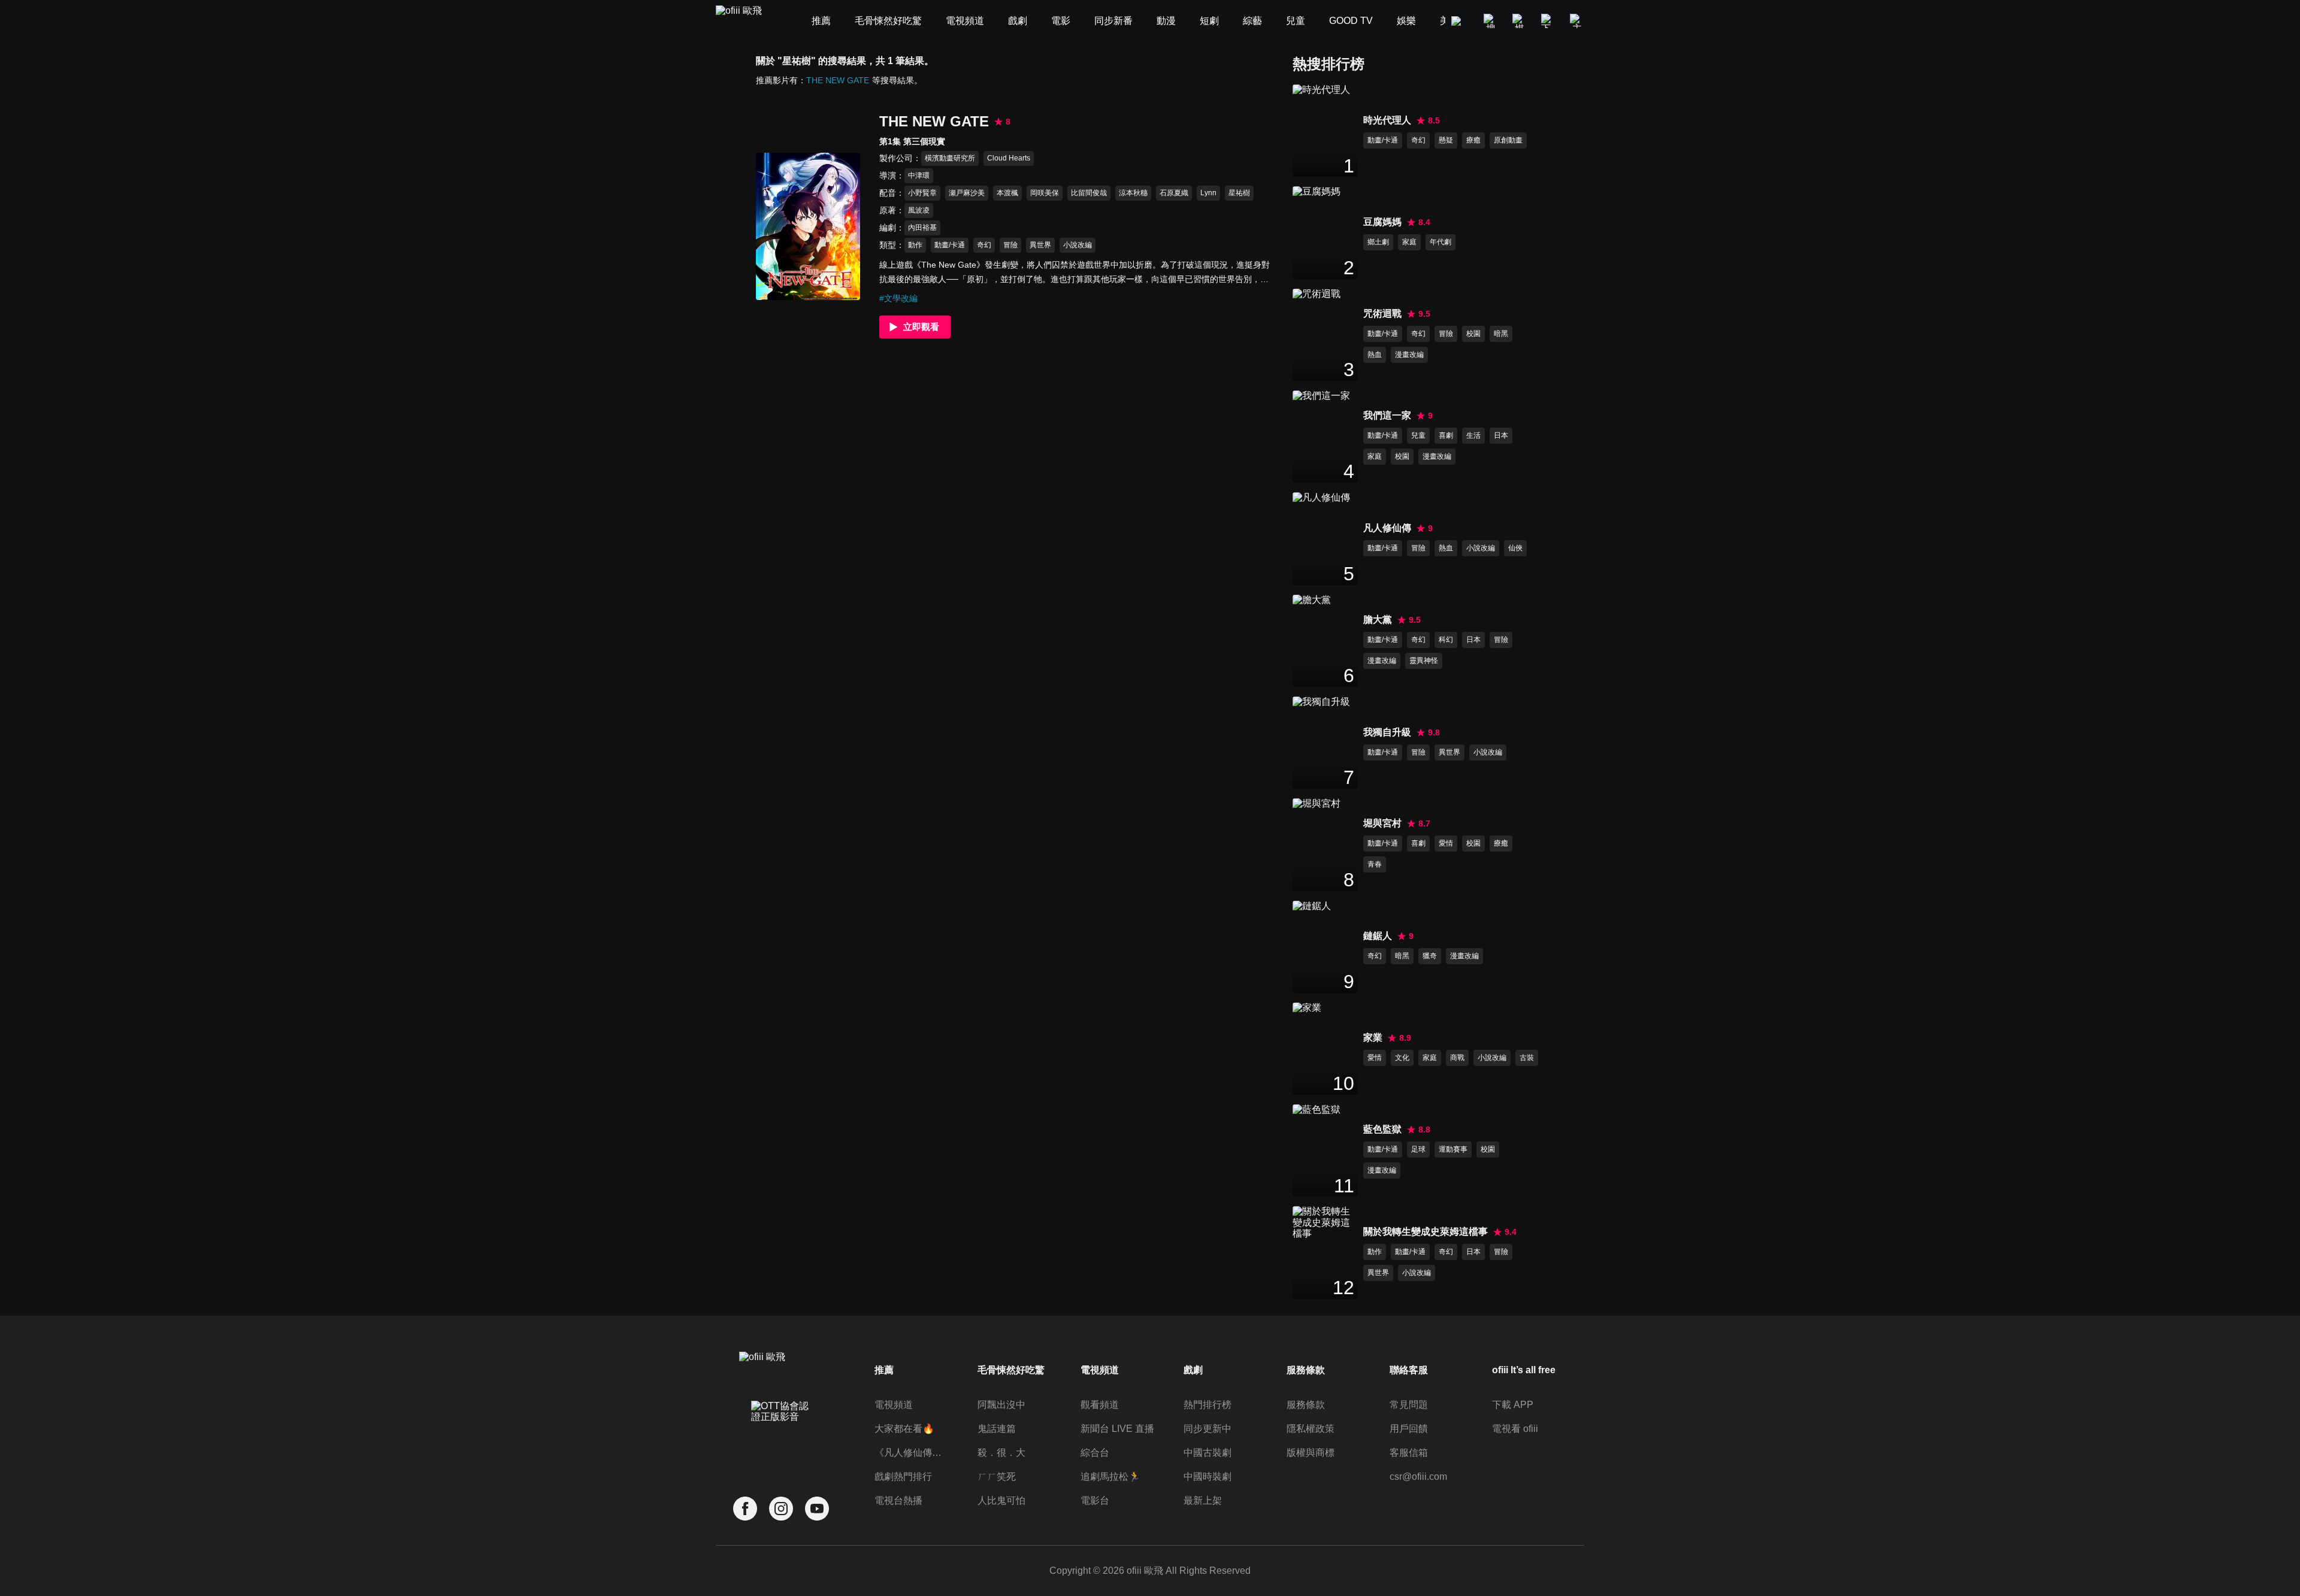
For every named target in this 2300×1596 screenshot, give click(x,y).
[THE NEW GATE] (808, 226)
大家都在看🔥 (904, 1429)
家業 (1373, 1038)
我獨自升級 (1387, 732)
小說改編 (1078, 245)
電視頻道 (894, 1405)
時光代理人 (1387, 120)
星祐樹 (1239, 193)
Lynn (1208, 193)
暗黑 (1501, 334)
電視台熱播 (898, 1500)
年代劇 (1440, 242)
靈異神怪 (1424, 661)
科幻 (1446, 640)
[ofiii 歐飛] (746, 21)
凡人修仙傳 (1387, 528)
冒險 (1010, 245)
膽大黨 (1378, 620)
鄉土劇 (1378, 242)
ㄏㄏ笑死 (997, 1477)
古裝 (1527, 1058)
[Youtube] (817, 1509)
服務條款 (1306, 1405)
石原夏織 (1174, 193)
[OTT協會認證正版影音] (781, 1438)
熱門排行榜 (1207, 1405)
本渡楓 (1007, 193)
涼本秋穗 (1133, 193)
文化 (1402, 1058)
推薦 (884, 1370)
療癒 (1473, 140)
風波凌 (919, 210)
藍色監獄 (1382, 1129)
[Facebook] (745, 1509)
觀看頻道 (1100, 1405)
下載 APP (1513, 1405)
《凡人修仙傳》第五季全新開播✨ (912, 1453)
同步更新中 (1207, 1429)
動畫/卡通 (950, 245)
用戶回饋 (1409, 1429)
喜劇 (1446, 435)
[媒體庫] (1520, 21)
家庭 (1409, 242)
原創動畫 (1508, 140)
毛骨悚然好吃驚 (1011, 1370)
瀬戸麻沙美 (967, 193)
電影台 (1095, 1500)
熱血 (1375, 355)
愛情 (1446, 843)
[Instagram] (781, 1509)
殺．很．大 (1001, 1453)
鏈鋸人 (1378, 936)
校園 (1473, 334)
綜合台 (1095, 1453)
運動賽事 (1453, 1149)
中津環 (919, 175)
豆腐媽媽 (1382, 222)
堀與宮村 (1382, 823)
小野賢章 (922, 193)
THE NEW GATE (838, 80)
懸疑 (1446, 140)
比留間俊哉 (1089, 193)
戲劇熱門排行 (903, 1477)
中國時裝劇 (1207, 1477)
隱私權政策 (1311, 1429)
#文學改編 (898, 298)
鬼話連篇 (997, 1429)
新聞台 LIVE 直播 (1117, 1429)
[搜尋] (1491, 21)
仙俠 (1515, 548)
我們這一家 (1387, 415)
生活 (1473, 435)
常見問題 (1409, 1405)
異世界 (1040, 245)
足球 (1418, 1149)
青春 (1375, 864)
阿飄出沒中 (1001, 1405)
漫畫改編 (1409, 355)
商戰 (1457, 1058)
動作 (915, 245)
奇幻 (984, 245)
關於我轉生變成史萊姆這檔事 (1426, 1232)
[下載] (1548, 21)
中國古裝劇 (1207, 1453)
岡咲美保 (1045, 193)
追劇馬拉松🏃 (1110, 1477)
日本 (1501, 435)
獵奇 (1430, 956)
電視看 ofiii (1515, 1429)
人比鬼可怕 (1001, 1500)
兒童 (1418, 435)
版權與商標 (1311, 1453)
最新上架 (1203, 1500)
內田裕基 (922, 228)
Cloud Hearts (1009, 158)
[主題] (1577, 21)
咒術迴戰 (1382, 314)
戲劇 (1193, 1370)
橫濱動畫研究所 (950, 158)
